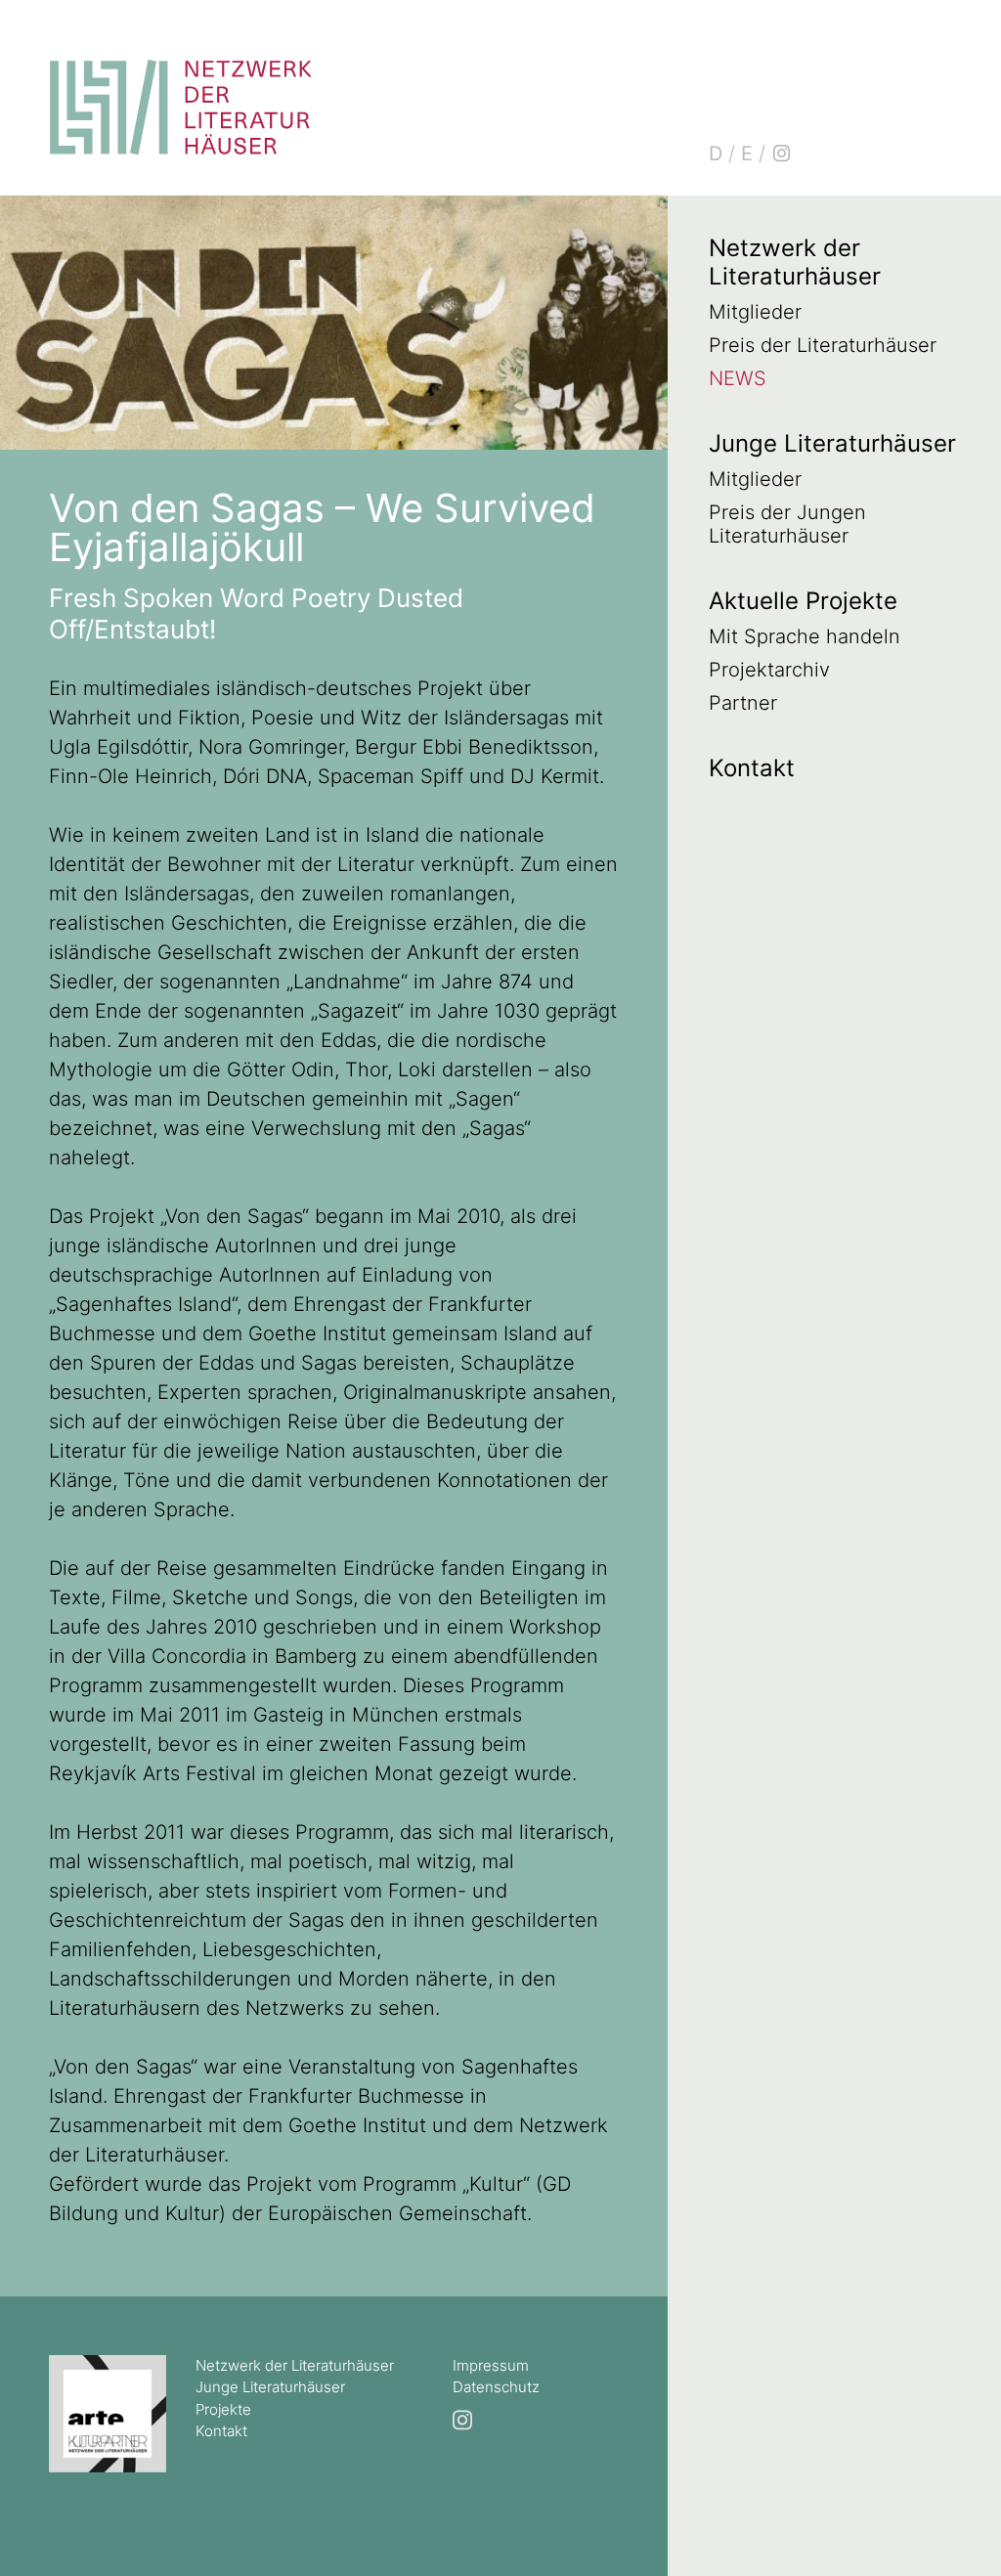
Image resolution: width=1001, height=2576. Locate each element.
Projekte (223, 2409)
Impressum (491, 2365)
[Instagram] (781, 153)
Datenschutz (496, 2387)
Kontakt (752, 768)
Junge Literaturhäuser (832, 443)
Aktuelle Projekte (803, 601)
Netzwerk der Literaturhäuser (795, 262)
